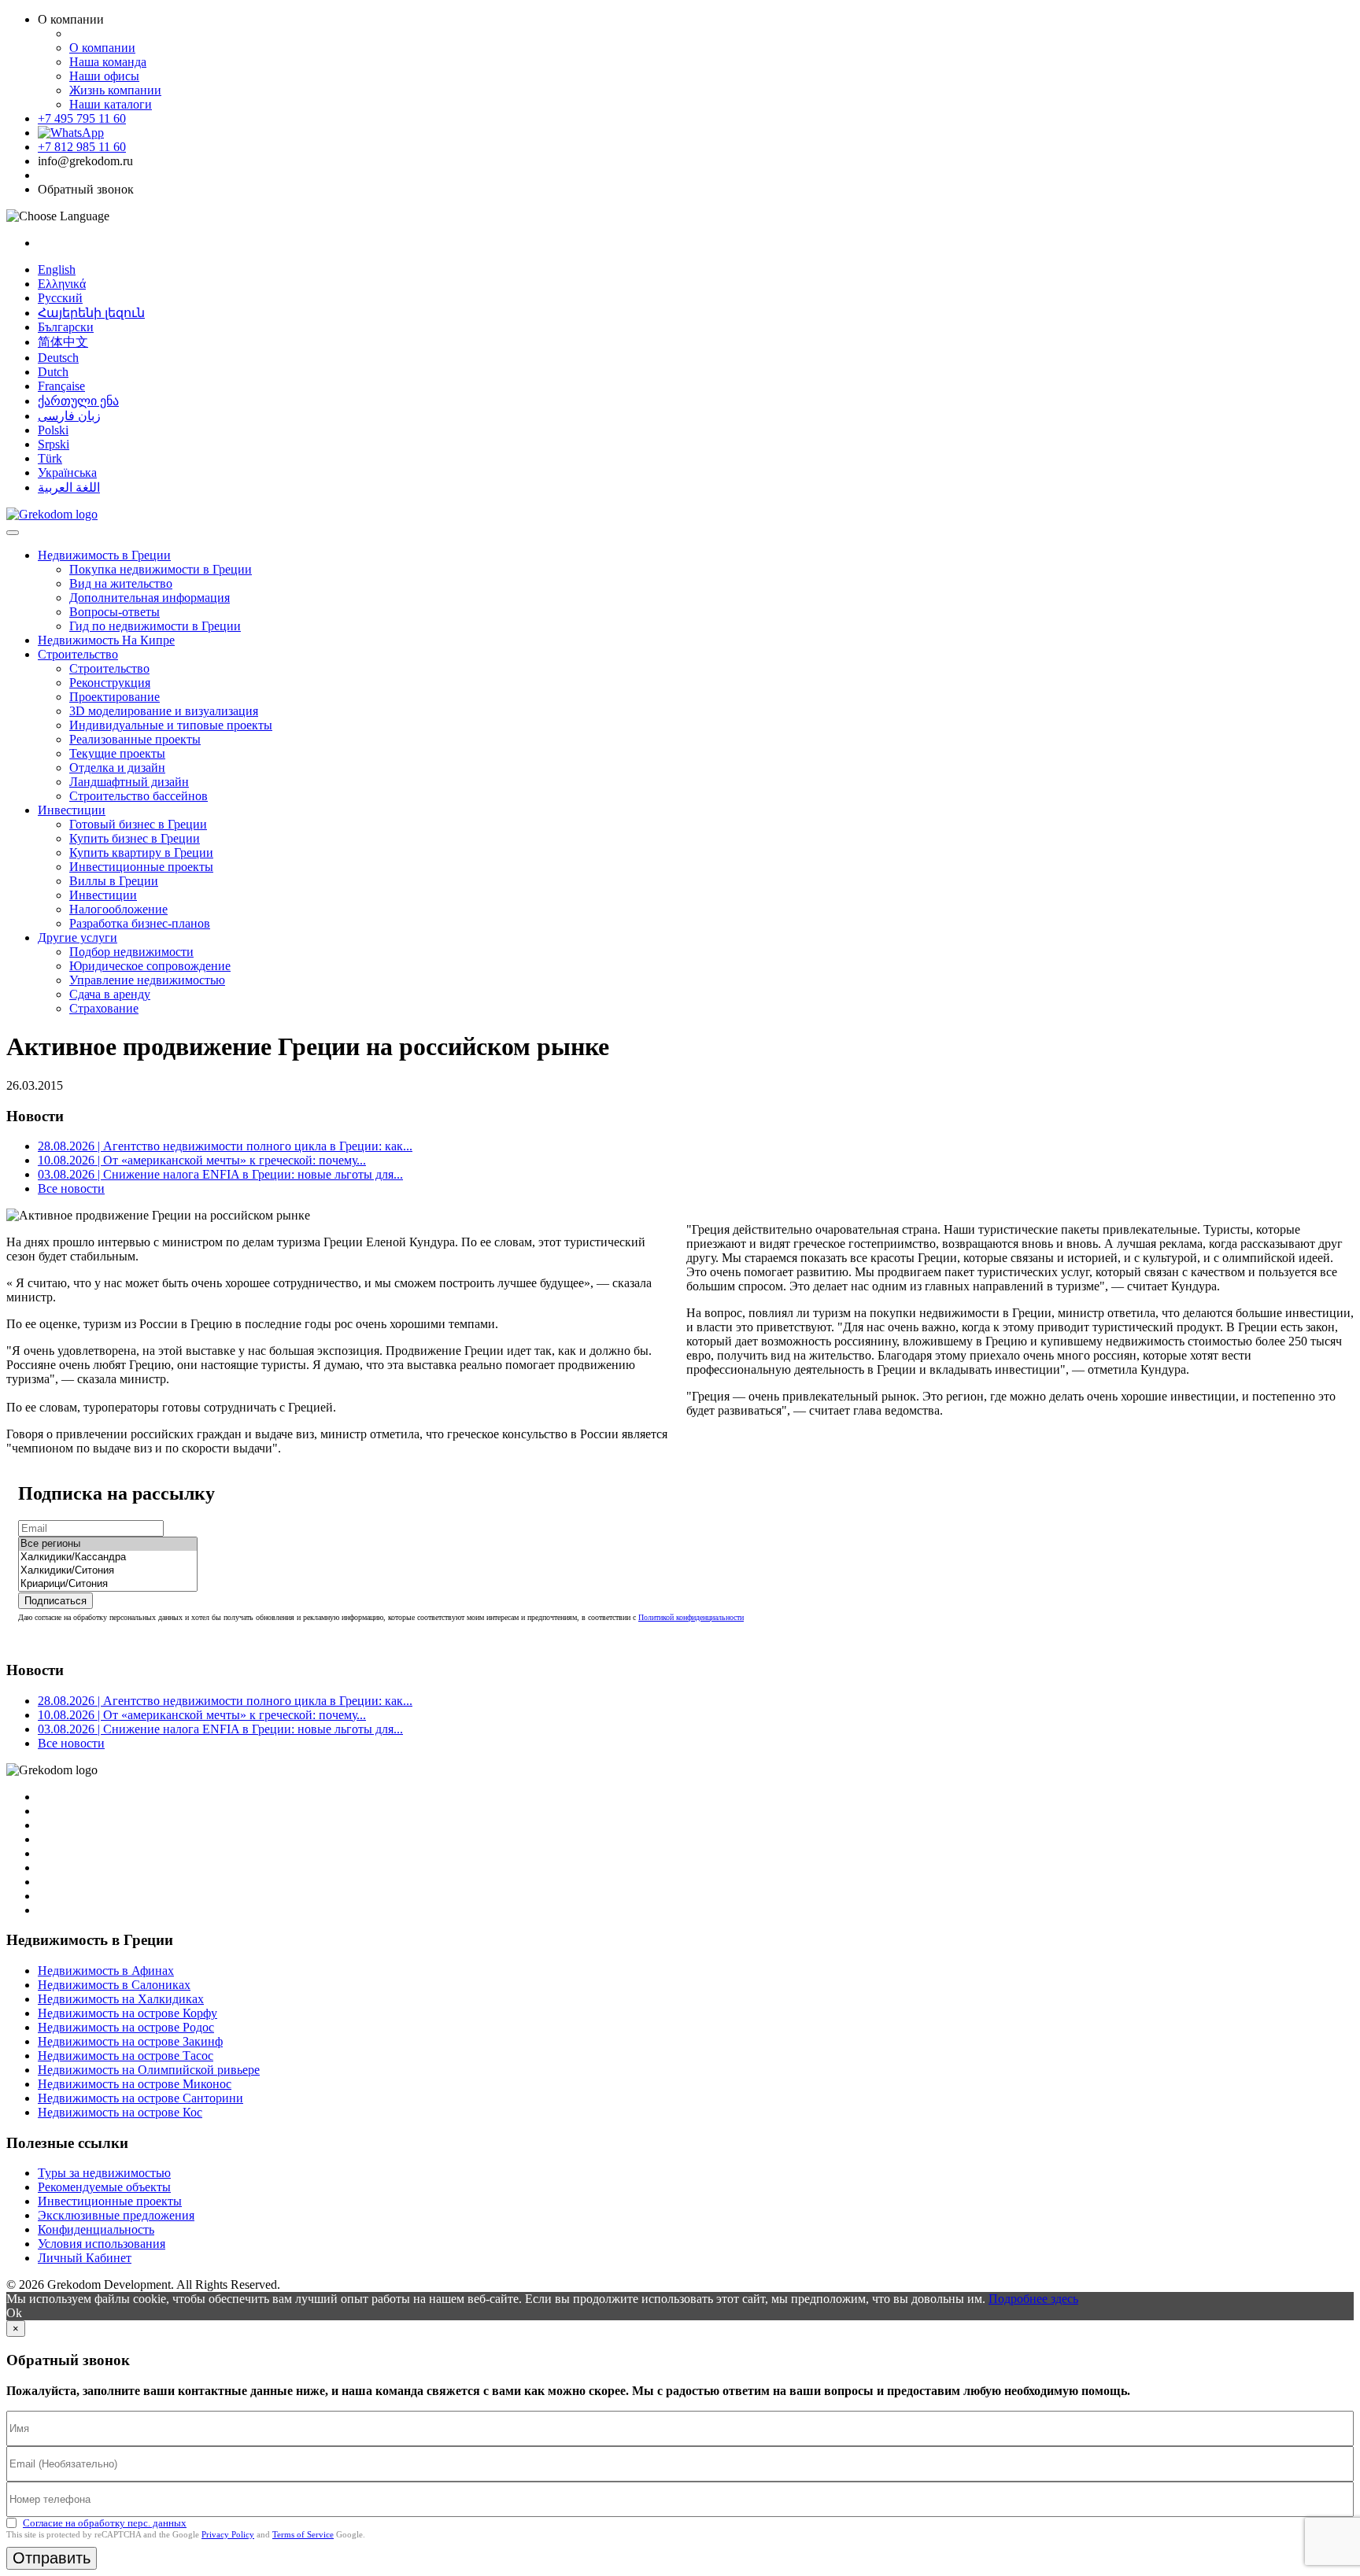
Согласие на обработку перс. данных (105, 2523)
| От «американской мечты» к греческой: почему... (202, 1160)
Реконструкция (110, 683)
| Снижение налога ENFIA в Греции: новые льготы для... (220, 1174)
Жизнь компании (115, 90)
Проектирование (115, 697)
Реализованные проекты (135, 739)
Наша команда (108, 62)
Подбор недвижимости (131, 952)
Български (66, 327)
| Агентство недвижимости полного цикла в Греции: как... (225, 1146)
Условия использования (102, 2244)
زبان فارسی (69, 416)
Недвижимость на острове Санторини (140, 2098)
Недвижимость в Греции (104, 555)
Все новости (71, 1188)
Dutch (53, 372)
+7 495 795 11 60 (82, 118)
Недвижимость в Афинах (106, 1971)
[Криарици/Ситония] (108, 1584)
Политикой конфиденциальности (691, 1617)
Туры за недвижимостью (104, 2173)
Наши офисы (104, 76)
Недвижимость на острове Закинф (130, 2041)
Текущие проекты (117, 753)
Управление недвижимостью (147, 980)
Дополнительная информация (150, 598)
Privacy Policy (228, 2534)
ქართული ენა (78, 401)
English (57, 269)
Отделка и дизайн (117, 768)
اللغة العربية (69, 487)
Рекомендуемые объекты (104, 2187)
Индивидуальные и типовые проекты (171, 725)
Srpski (54, 444)
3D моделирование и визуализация (164, 711)
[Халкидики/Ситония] (108, 1571)
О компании (102, 48)
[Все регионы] (108, 1544)
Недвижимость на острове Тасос (126, 2056)
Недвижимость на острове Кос (120, 2112)
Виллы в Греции (114, 881)
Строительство (78, 654)
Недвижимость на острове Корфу (128, 2013)
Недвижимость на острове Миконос (135, 2084)
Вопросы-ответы (115, 612)
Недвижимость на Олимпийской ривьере (149, 2070)
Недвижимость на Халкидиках (121, 1999)
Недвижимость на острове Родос (126, 2027)
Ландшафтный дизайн (129, 782)
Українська (67, 472)
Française (61, 386)
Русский (60, 298)
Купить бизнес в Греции (135, 838)
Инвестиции (72, 810)
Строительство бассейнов (139, 796)
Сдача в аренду (110, 994)
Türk (50, 458)
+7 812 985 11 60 (82, 147)
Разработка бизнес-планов (140, 923)
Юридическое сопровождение (150, 966)
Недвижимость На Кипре (106, 640)
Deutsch (58, 358)
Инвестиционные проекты (141, 867)
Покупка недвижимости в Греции (161, 569)
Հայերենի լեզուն (91, 313)
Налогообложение (118, 909)
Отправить (52, 2558)
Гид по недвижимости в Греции (155, 626)
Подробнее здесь (1033, 2299)
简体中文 (63, 342)
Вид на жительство (121, 583)
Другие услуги (78, 937)
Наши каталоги (111, 104)
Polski (53, 430)
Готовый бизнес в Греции (138, 824)
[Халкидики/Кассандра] (108, 1557)
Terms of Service (303, 2534)
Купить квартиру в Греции (141, 853)
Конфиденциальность (96, 2229)
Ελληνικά (62, 284)
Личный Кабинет (85, 2258)
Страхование (104, 1008)
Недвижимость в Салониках (114, 1985)
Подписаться (55, 1601)
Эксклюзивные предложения (116, 2215)
